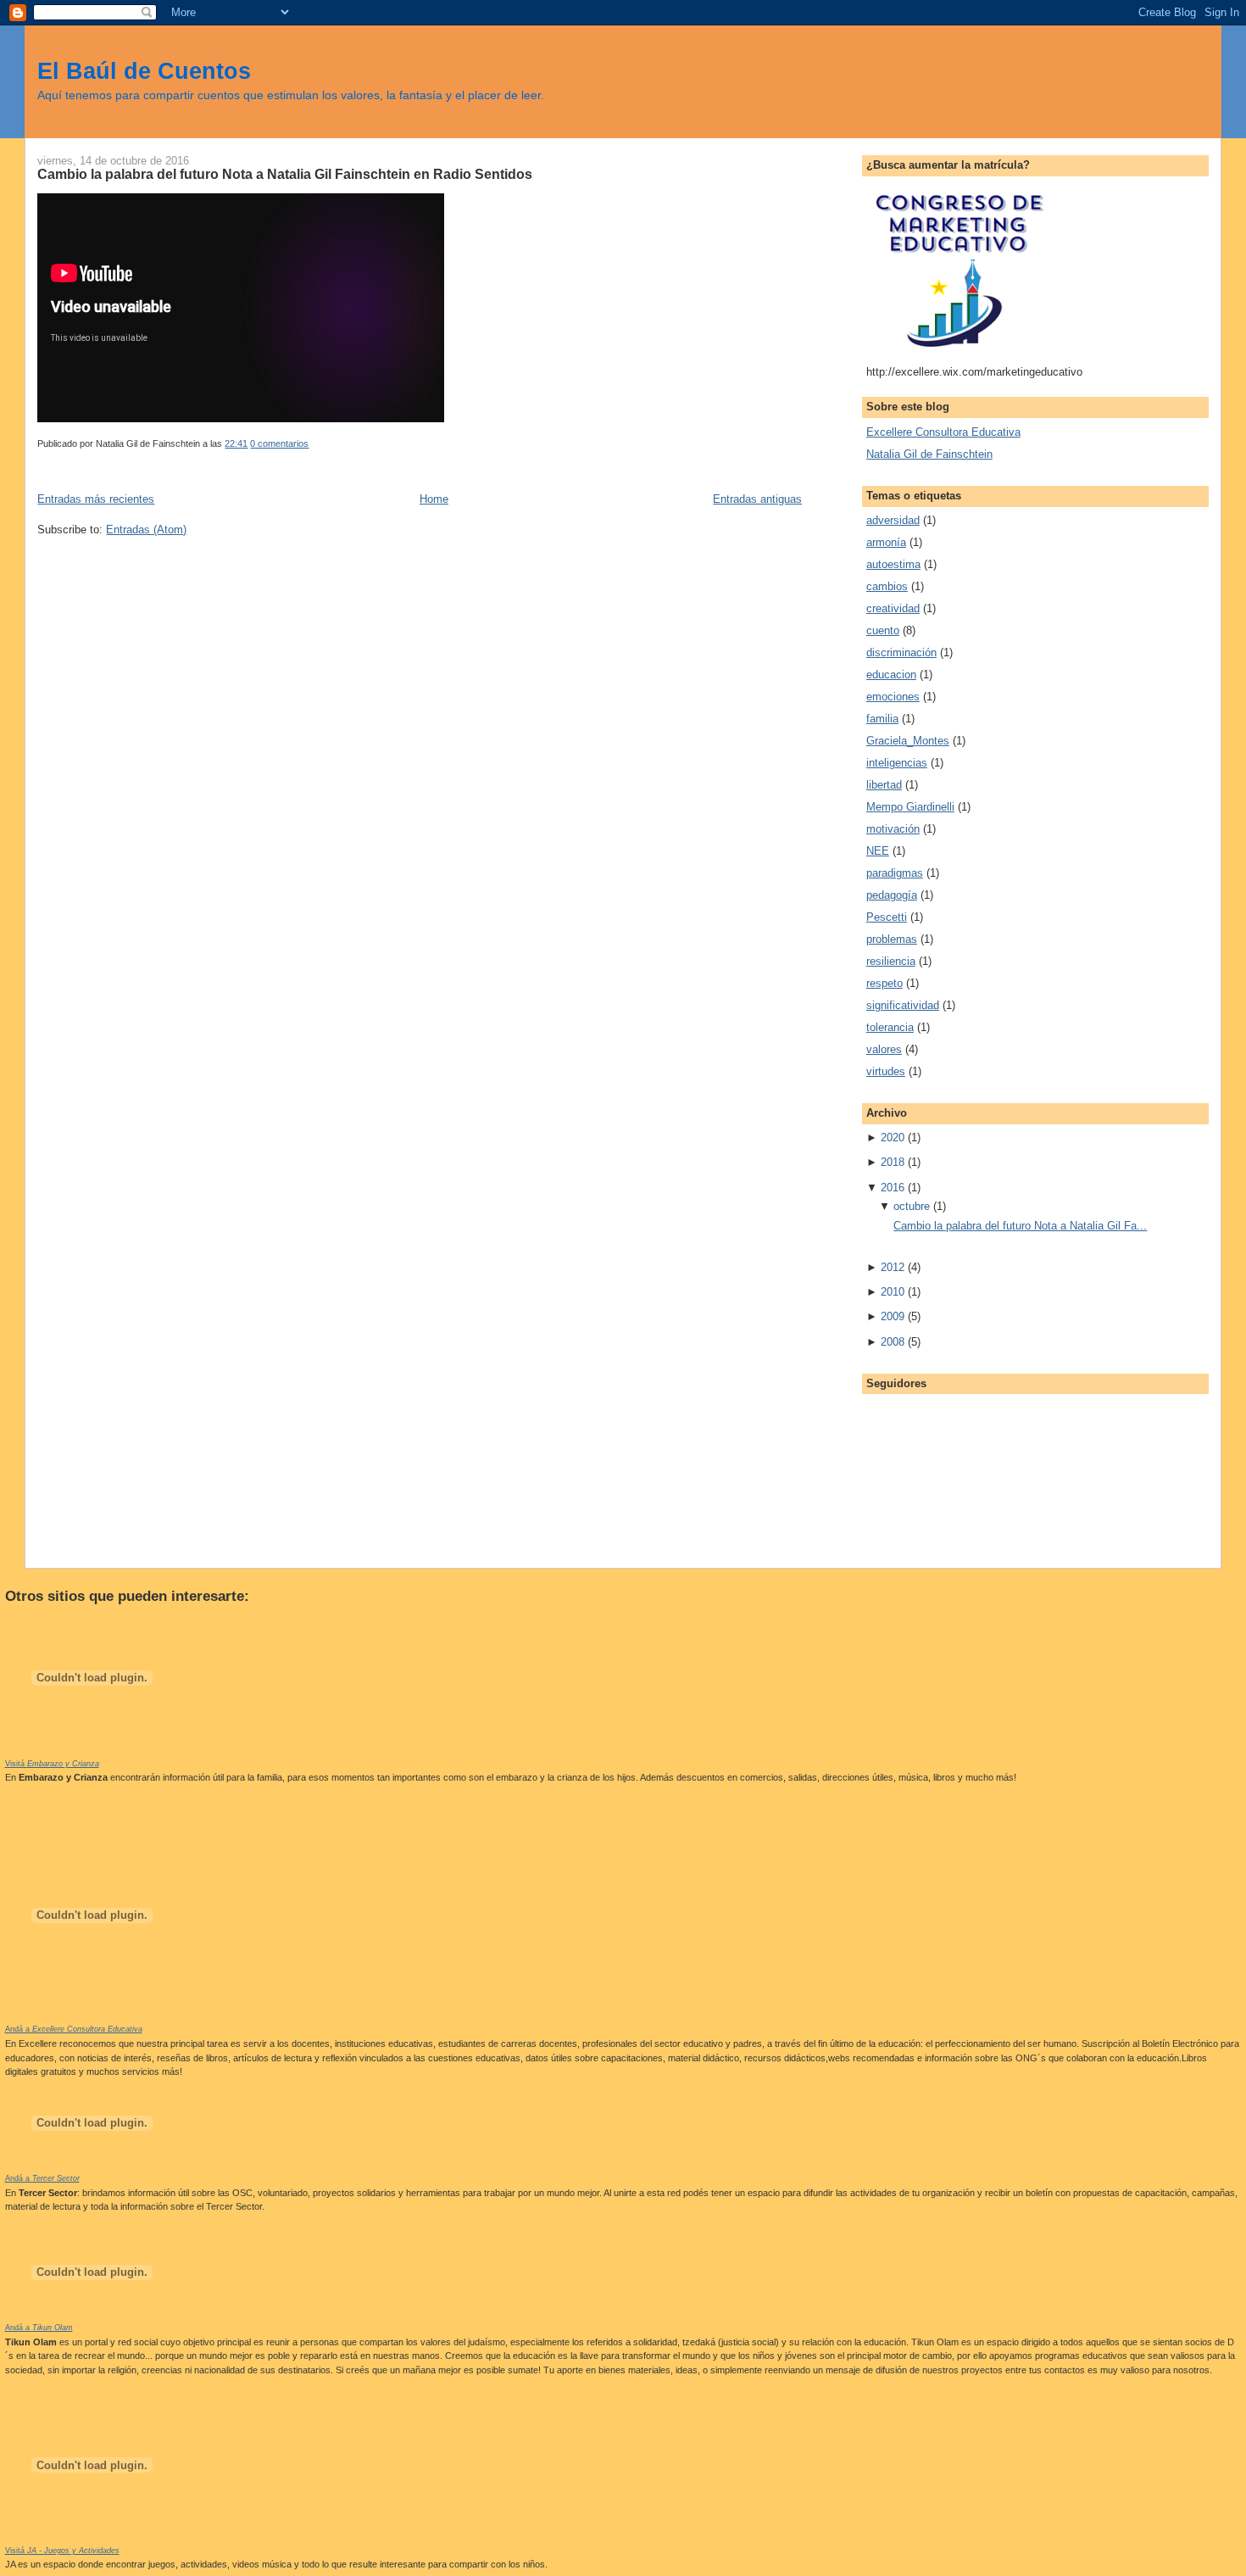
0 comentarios (279, 443)
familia (882, 719)
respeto (884, 983)
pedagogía (892, 895)
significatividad (903, 1005)
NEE (878, 851)
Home (434, 499)
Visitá (52, 1764)
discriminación (901, 652)
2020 (893, 1137)
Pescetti (887, 917)
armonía (886, 542)
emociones (893, 697)
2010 (893, 1292)
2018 (893, 1162)
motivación (893, 829)
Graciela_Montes (908, 741)
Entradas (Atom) (146, 530)
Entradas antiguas (757, 499)
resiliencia (891, 961)
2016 (893, 1188)
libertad (884, 785)
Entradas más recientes (96, 499)
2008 (893, 1342)
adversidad (893, 520)
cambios (887, 586)
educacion (891, 675)
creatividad (893, 608)
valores (884, 1049)
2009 (893, 1316)
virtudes (886, 1071)
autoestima (893, 564)
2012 (893, 1267)
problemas (892, 939)
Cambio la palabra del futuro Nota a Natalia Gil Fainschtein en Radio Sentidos (285, 174)
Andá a (74, 2029)
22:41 (236, 443)
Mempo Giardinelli (910, 807)
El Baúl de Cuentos (144, 71)
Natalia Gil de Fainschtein (929, 454)
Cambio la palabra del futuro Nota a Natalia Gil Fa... (1020, 1226)
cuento (883, 630)
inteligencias (897, 763)
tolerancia (890, 1027)
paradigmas (895, 873)
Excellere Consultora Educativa (943, 432)
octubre (912, 1206)
